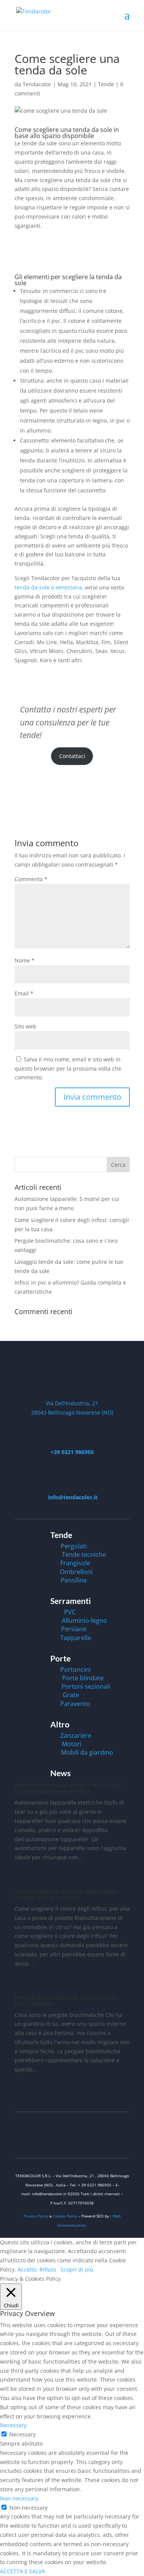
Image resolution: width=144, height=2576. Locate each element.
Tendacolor (37, 84)
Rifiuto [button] (48, 2269)
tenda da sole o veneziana (48, 587)
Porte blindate (83, 1678)
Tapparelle (76, 1638)
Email (24, 993)
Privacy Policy (36, 2216)
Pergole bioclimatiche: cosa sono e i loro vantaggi (66, 2000)
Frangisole (75, 1563)
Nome (25, 960)
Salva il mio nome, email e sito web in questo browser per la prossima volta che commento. (68, 1068)
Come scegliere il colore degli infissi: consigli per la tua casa (66, 1894)
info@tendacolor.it (72, 1497)
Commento (31, 879)
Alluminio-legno (84, 1620)
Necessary (22, 2434)
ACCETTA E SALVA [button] (22, 2571)
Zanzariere (76, 1735)
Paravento (75, 1704)
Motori (72, 1744)
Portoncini (75, 1670)
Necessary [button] (13, 2425)
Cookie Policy (66, 2216)
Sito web (26, 1026)
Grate (71, 1695)
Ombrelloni (76, 1572)
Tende (106, 84)
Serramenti (71, 1601)
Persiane (74, 1629)
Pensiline (74, 1580)
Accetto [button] (27, 2269)
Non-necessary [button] (19, 2498)
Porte (60, 1658)
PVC (70, 1612)
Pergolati (74, 1546)
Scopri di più (77, 2269)
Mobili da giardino (87, 1752)
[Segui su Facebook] (72, 2141)
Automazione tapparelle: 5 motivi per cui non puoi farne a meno (68, 1788)
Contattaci (72, 756)
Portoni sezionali (86, 1686)
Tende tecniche (84, 1554)
